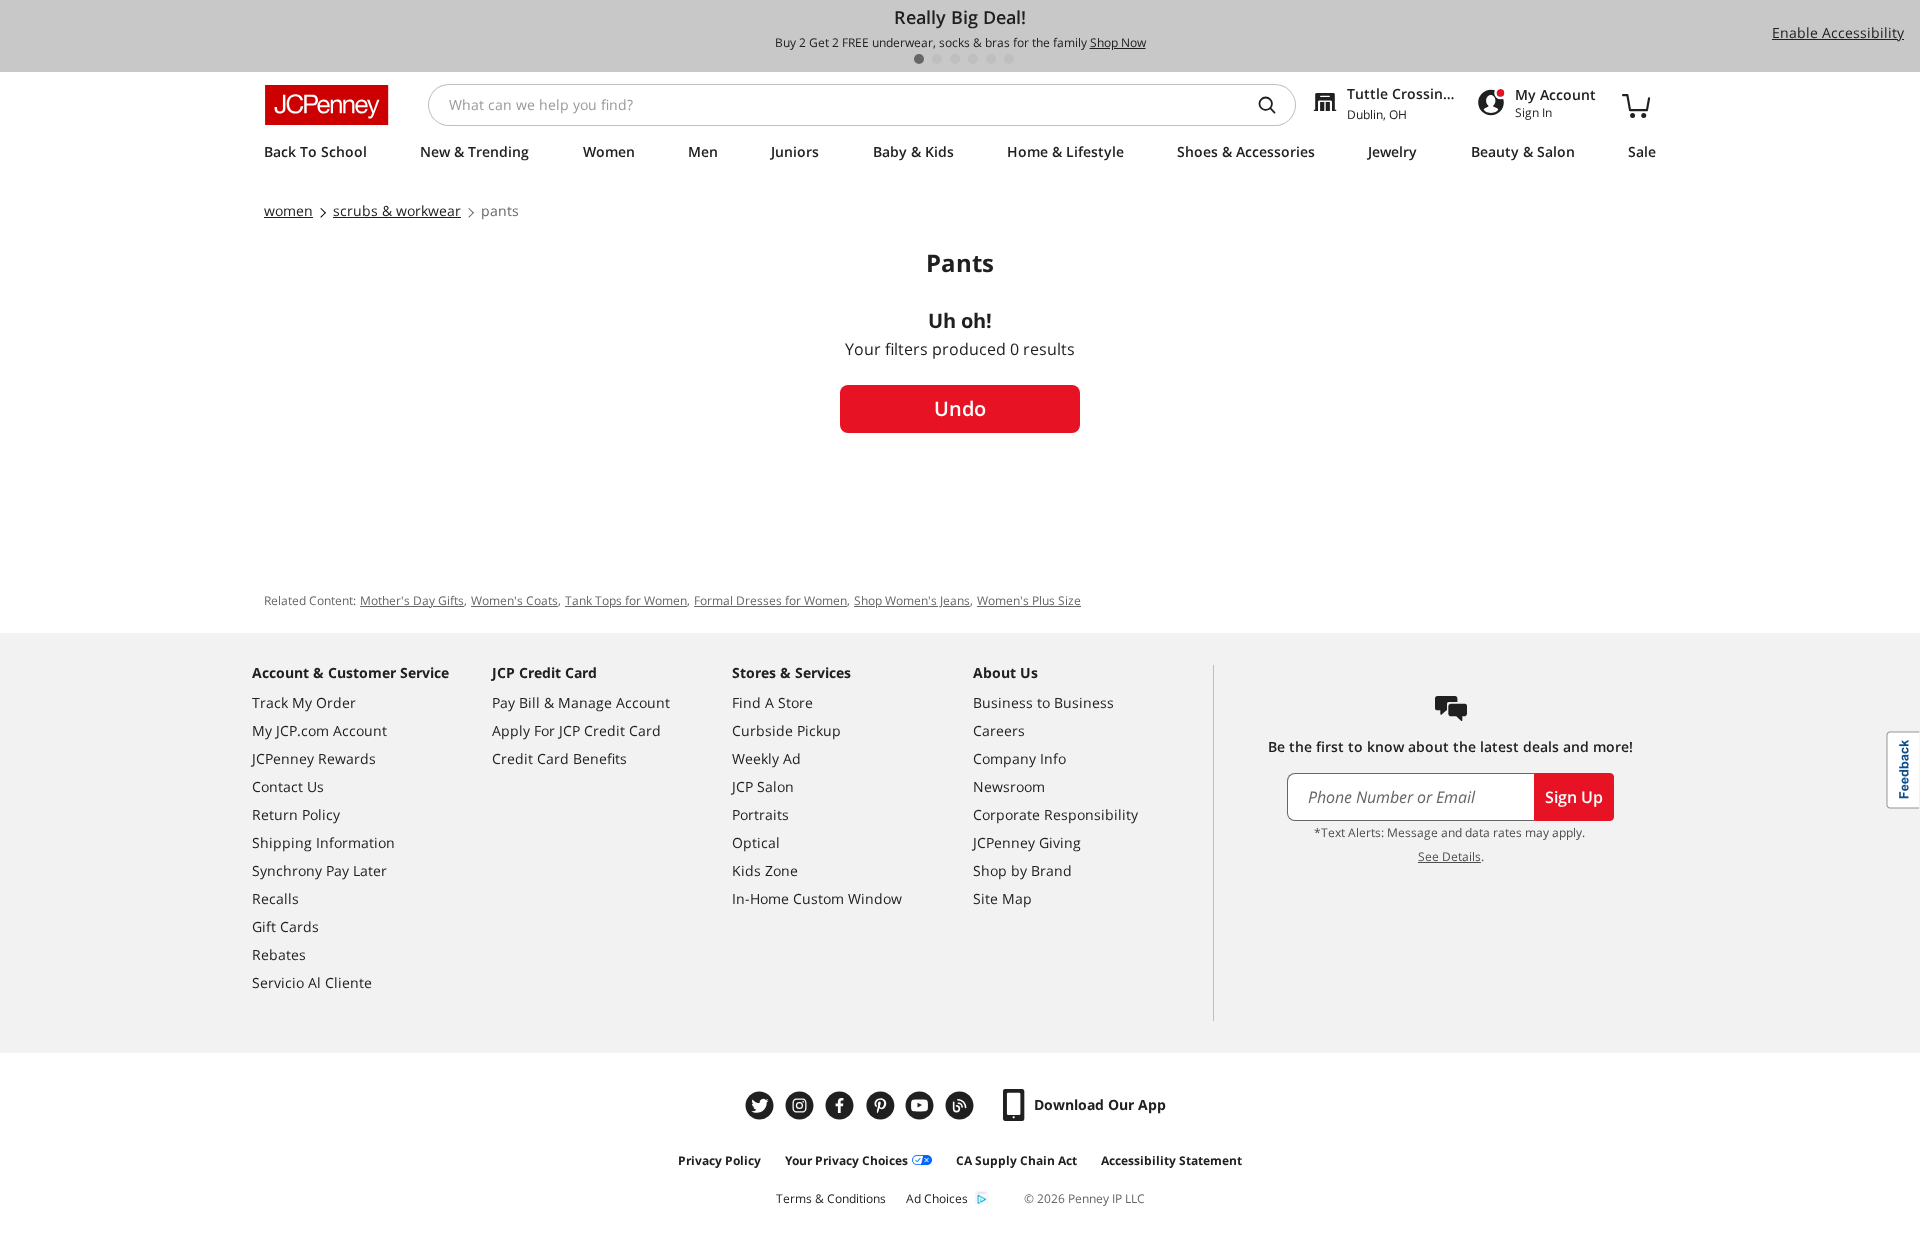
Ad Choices (937, 1198)
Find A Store (772, 702)
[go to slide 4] (973, 59)
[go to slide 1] (919, 59)
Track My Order (304, 702)
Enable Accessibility (1838, 32)
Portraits (760, 814)
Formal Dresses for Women (770, 600)
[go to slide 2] (937, 59)
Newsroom (1009, 786)
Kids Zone (765, 870)
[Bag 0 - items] (1636, 105)
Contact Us (288, 786)
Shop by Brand (1022, 870)
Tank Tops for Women (626, 600)
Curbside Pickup (786, 730)
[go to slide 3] (955, 59)
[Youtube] (922, 1105)
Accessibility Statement (1171, 1160)
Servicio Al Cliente (312, 982)
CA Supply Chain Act (1016, 1160)
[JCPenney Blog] (962, 1105)
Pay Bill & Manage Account (581, 702)
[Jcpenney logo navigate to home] (326, 105)
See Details (1449, 856)
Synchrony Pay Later (319, 870)
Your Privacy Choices (846, 1160)
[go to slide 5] (991, 59)
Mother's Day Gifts (412, 600)
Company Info (1019, 758)
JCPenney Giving (1027, 842)
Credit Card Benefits (559, 758)
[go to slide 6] (1009, 59)
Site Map (1002, 898)
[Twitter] (762, 1105)
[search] (1275, 105)
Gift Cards (285, 926)
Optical (756, 842)
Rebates (279, 954)
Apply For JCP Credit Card (576, 730)
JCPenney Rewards (314, 758)
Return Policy (296, 814)
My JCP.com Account (319, 730)
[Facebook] (842, 1105)
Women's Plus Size (1029, 600)
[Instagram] (802, 1105)
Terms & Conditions (831, 1198)
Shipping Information (323, 842)
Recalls (275, 898)
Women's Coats (514, 600)
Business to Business (1043, 702)
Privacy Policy (719, 1160)
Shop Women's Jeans (912, 600)
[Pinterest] (882, 1105)
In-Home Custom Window (817, 898)
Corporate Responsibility (1055, 814)
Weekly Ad (766, 758)
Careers (999, 730)
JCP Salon (763, 786)
